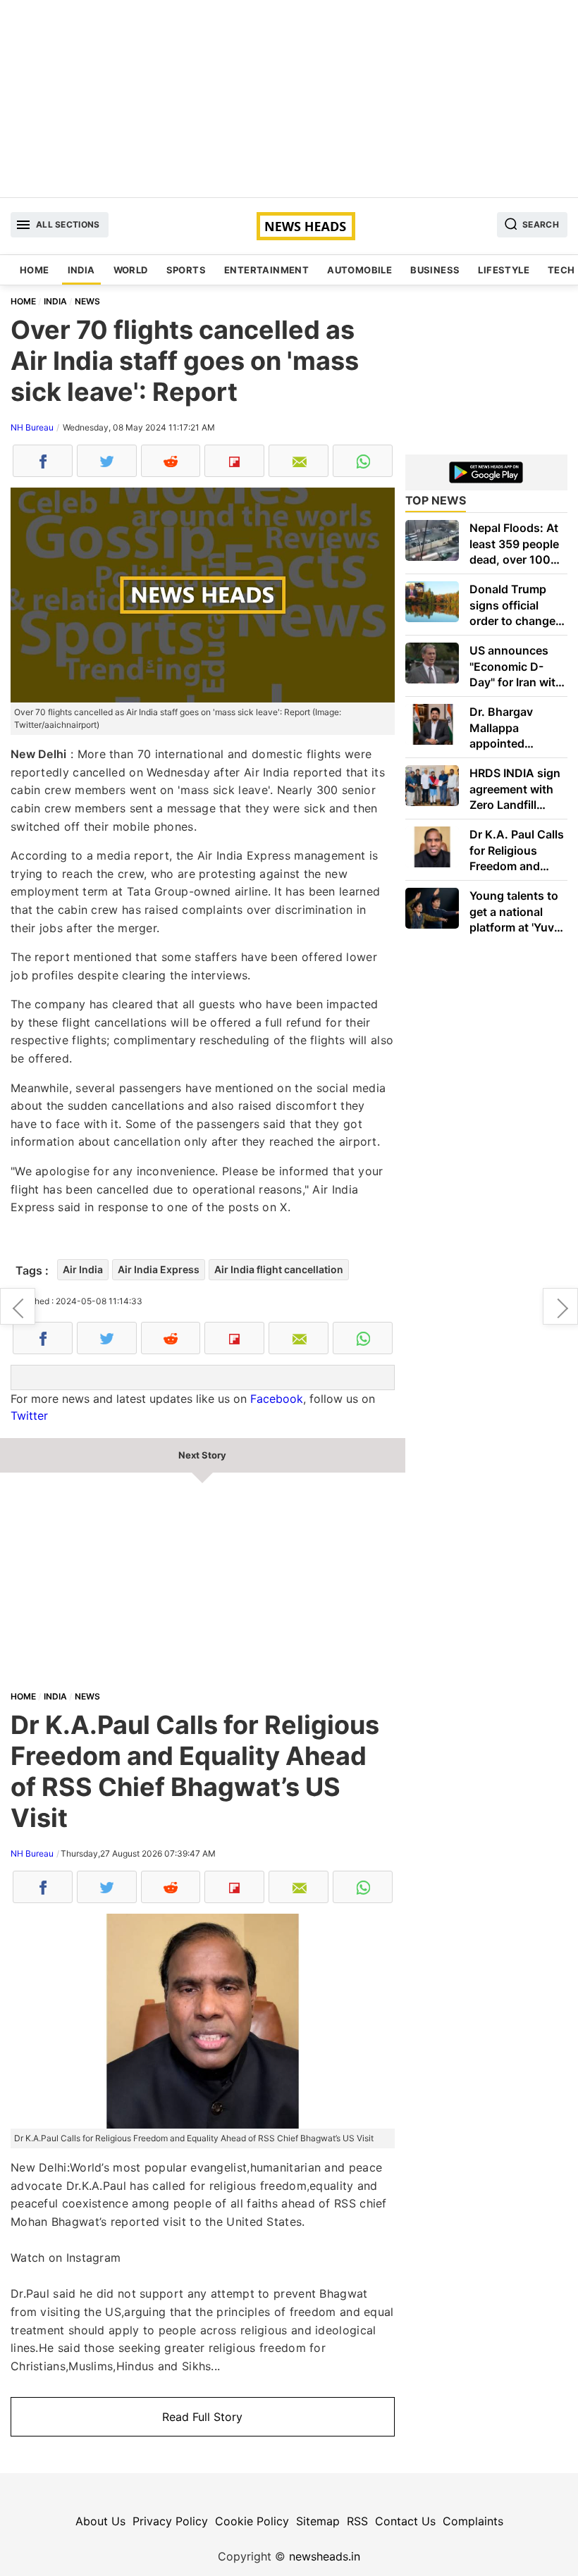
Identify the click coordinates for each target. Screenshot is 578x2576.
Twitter (29, 1416)
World (131, 270)
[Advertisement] (289, 99)
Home (35, 270)
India (81, 270)
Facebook (277, 1399)
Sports (186, 270)
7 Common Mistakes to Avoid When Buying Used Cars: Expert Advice (18, 1306)
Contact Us (405, 2521)
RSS (357, 2521)
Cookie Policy (252, 2521)
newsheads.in (325, 2556)
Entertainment (266, 270)
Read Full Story (202, 2417)
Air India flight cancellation (279, 1269)
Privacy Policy (170, 2521)
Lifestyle (504, 270)
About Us (100, 2521)
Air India (83, 1269)
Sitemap (318, 2521)
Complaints (473, 2521)
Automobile (359, 270)
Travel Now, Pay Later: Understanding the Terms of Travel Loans (560, 1306)
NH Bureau (32, 427)
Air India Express (159, 1269)
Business (435, 270)
